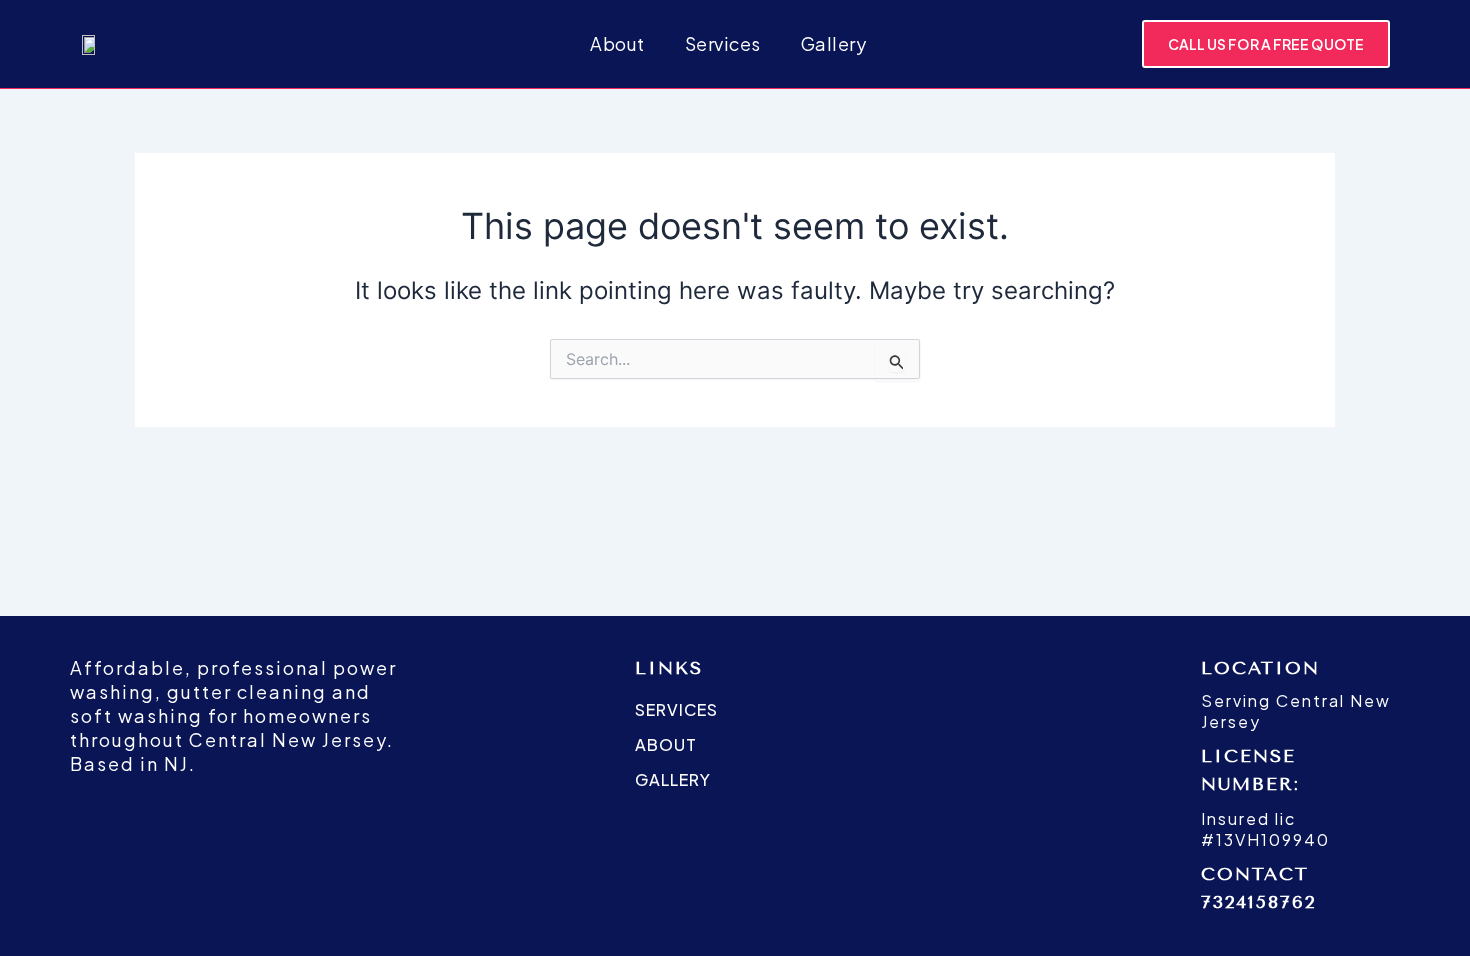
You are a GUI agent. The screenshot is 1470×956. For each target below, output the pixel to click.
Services (723, 43)
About (617, 43)
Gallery (834, 43)
